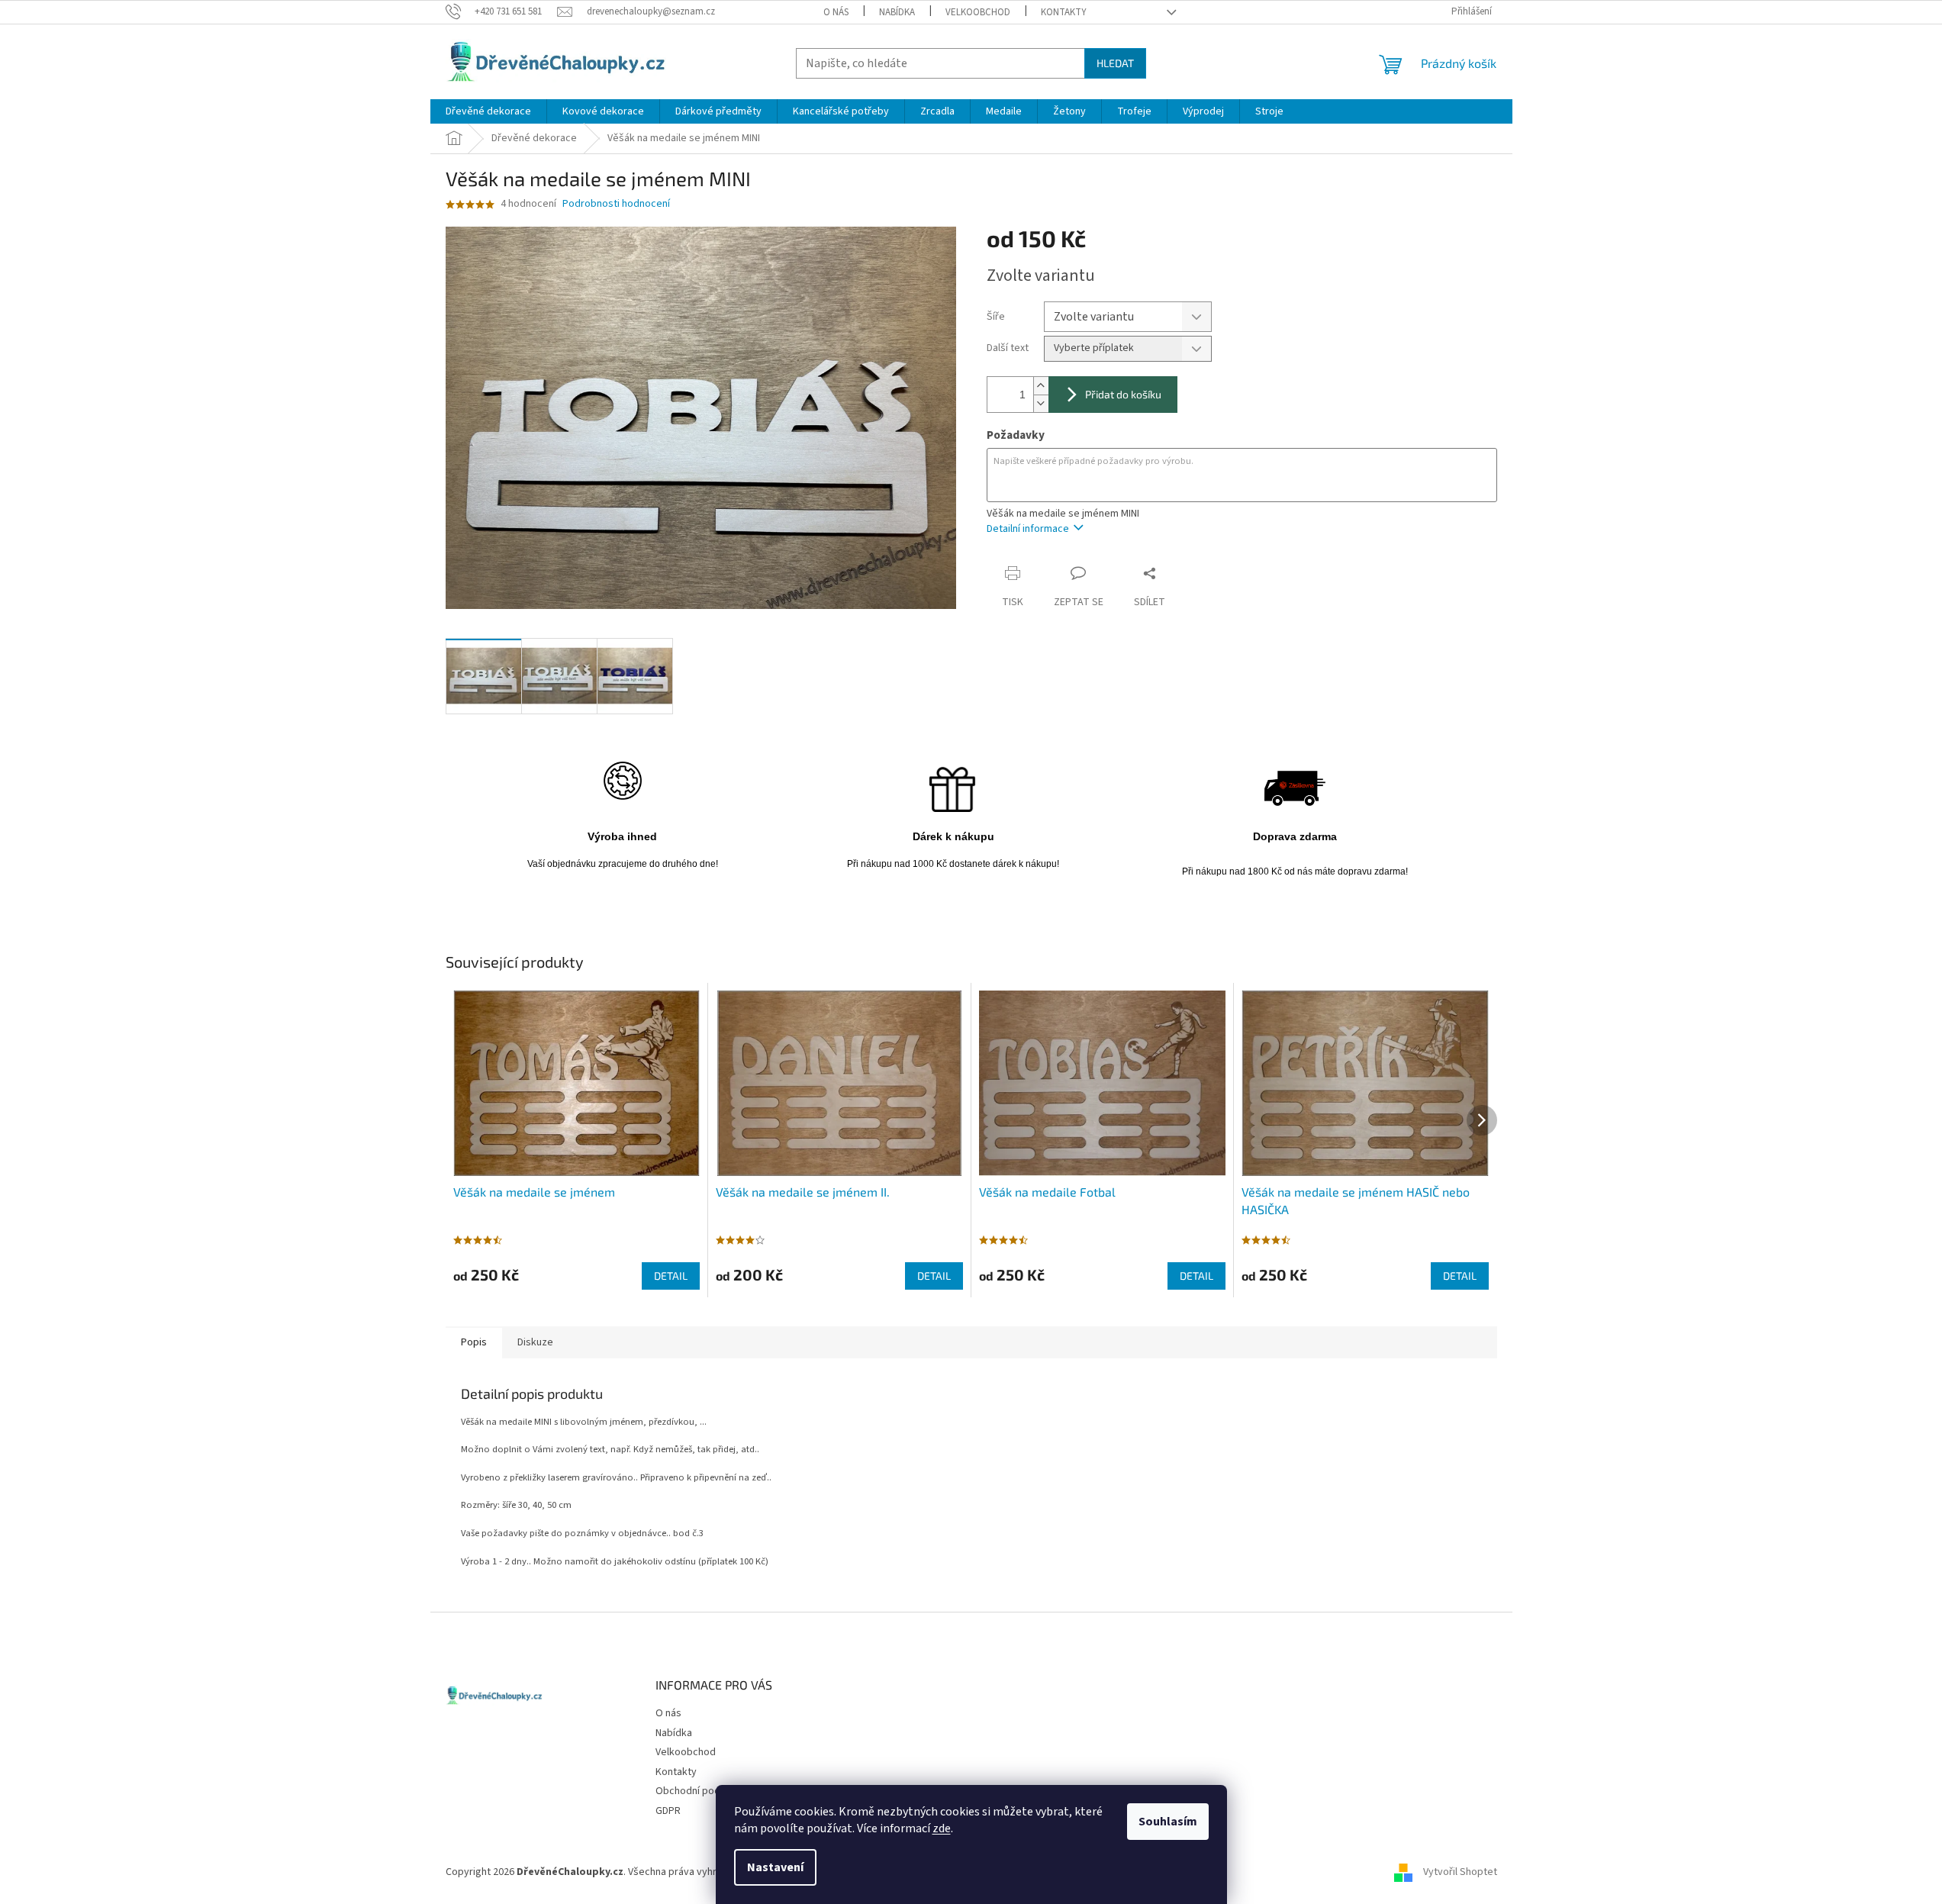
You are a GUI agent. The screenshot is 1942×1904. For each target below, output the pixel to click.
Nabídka (897, 12)
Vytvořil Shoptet (1460, 1872)
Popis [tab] (474, 1342)
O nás (836, 12)
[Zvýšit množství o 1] (1041, 386)
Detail (671, 1276)
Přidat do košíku (1123, 394)
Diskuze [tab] (535, 1342)
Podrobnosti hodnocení (616, 204)
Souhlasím (1168, 1822)
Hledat (1115, 63)
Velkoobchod (978, 12)
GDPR (668, 1811)
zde (942, 1828)
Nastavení (775, 1867)
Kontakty (1064, 12)
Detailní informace (1028, 529)
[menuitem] (488, 111)
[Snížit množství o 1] (1041, 403)
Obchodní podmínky (701, 1791)
